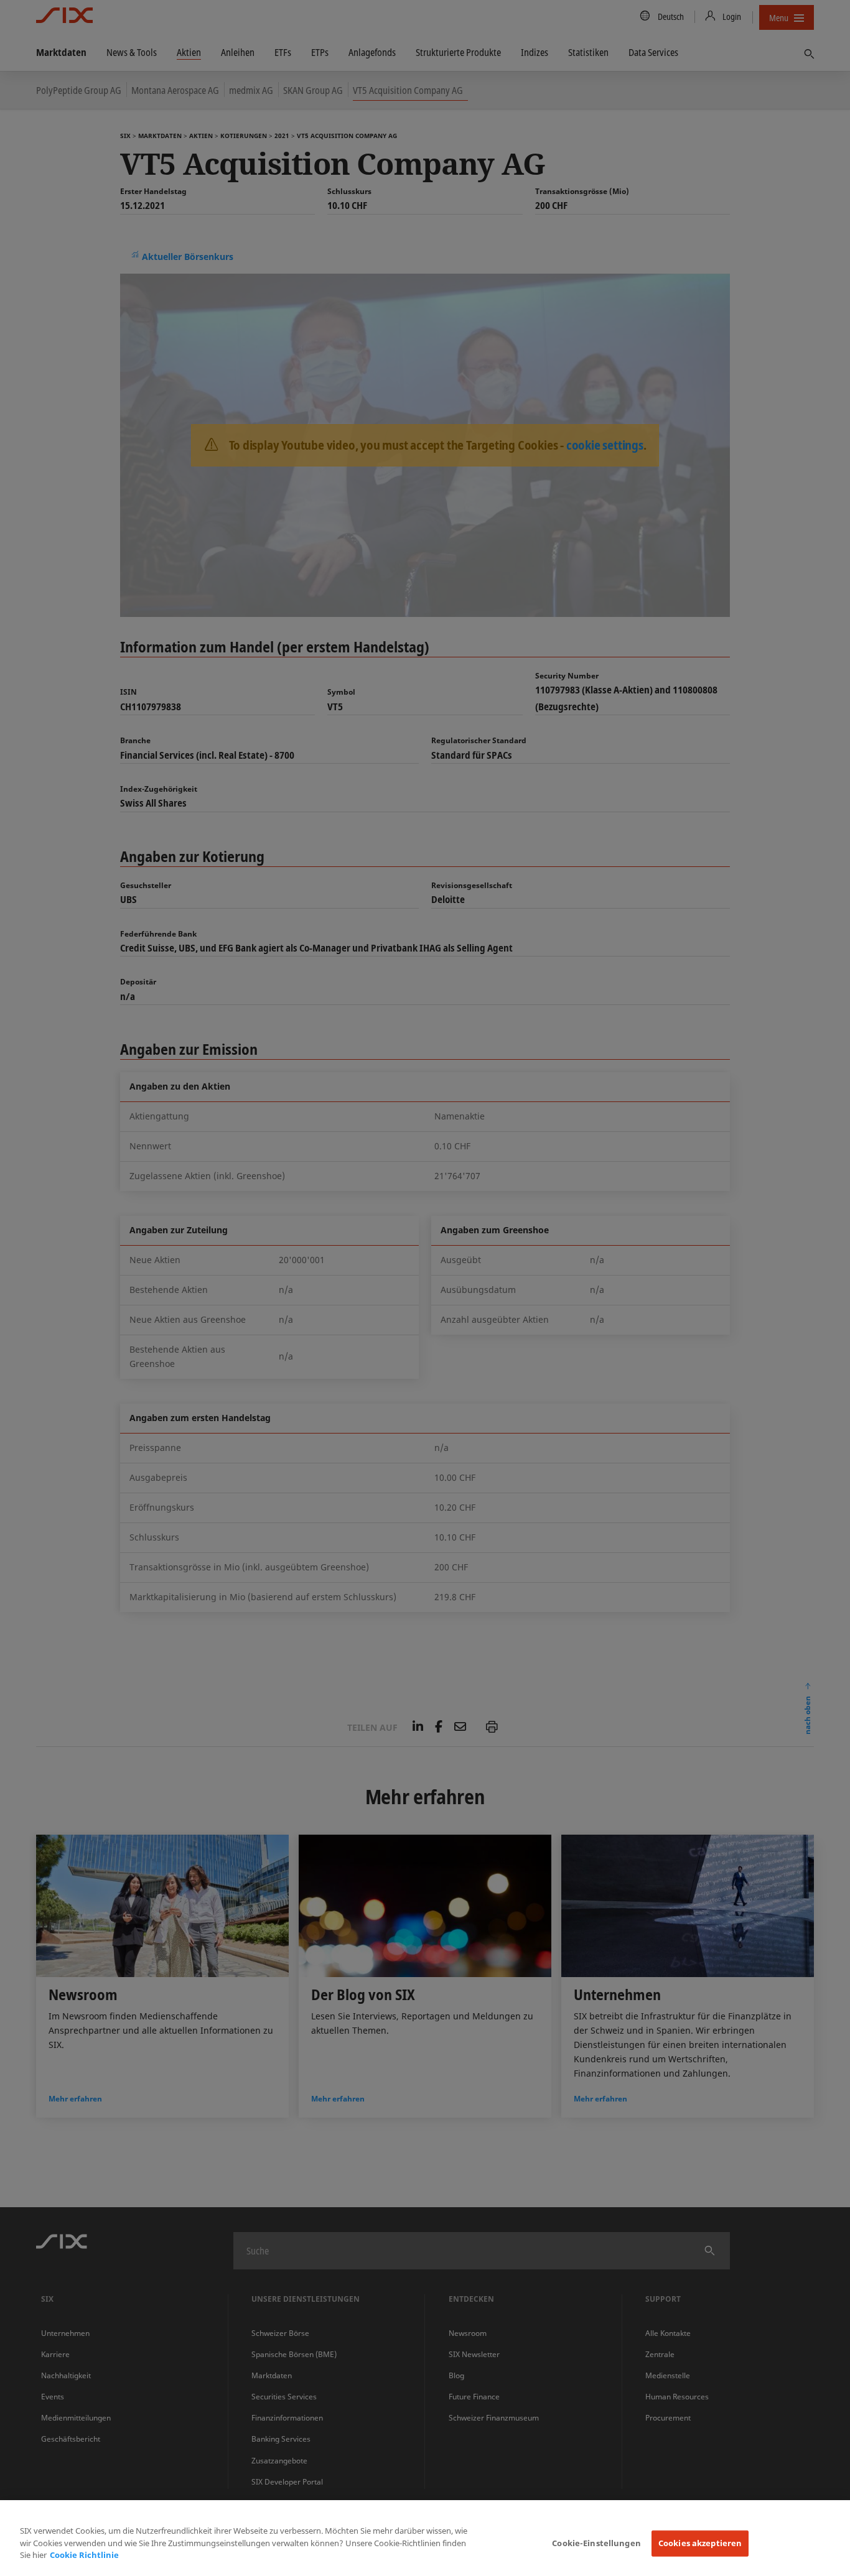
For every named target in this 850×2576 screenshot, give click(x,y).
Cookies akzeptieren (700, 2543)
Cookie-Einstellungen (596, 2543)
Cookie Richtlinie (84, 2555)
